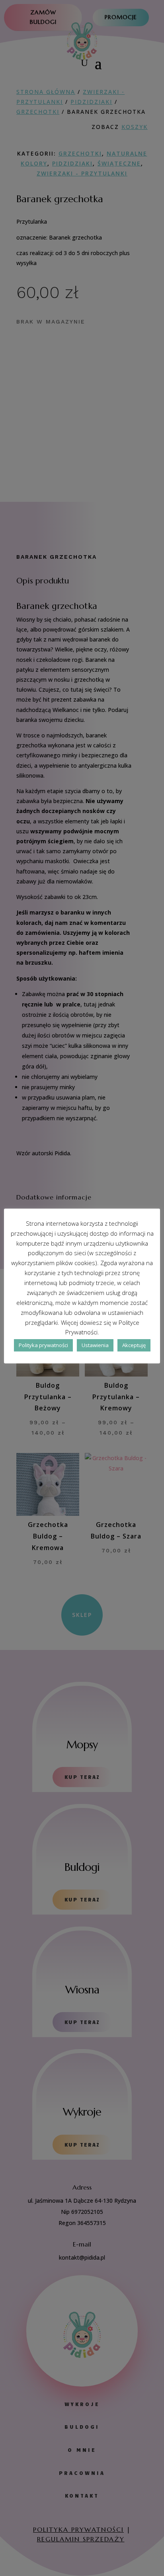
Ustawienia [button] (95, 1345)
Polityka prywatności (43, 1345)
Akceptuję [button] (134, 1345)
